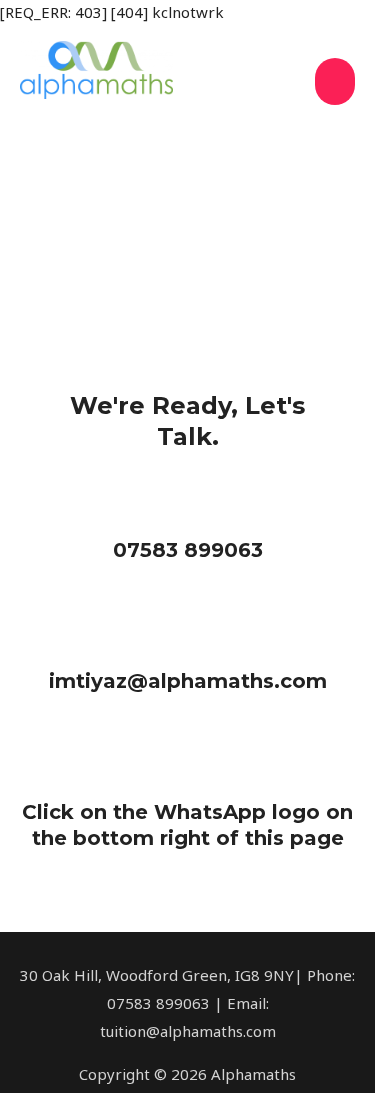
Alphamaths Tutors (121, 111)
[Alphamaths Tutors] (96, 70)
